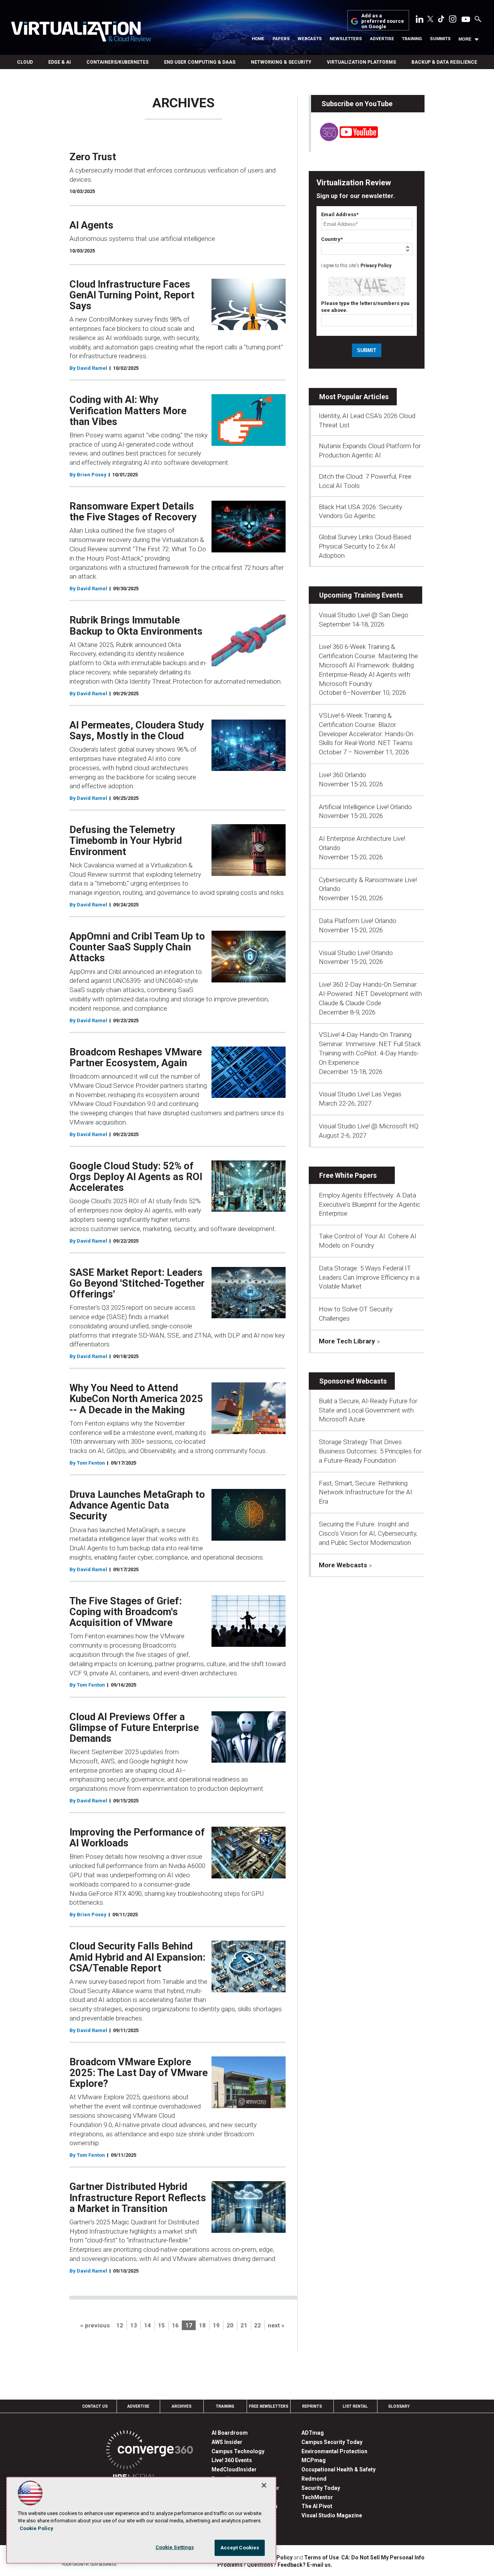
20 (230, 2325)
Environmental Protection (334, 2451)
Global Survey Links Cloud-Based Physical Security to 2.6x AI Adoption (365, 546)
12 (120, 2325)
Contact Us (95, 2406)
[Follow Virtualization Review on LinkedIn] (420, 20)
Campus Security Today (332, 2442)
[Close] (264, 2485)
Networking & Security (281, 62)
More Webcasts (343, 1565)
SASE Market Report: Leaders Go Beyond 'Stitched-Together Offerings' (137, 1283)
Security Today (321, 2488)
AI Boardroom (230, 2433)
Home (258, 39)
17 (189, 2325)
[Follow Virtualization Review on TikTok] (441, 20)
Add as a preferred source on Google (383, 21)
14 (147, 2325)
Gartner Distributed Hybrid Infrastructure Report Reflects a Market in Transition (138, 2197)
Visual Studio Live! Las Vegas (360, 1094)
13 (134, 2325)
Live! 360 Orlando (343, 775)
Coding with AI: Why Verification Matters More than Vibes (128, 410)
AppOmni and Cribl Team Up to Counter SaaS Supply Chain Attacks (137, 947)
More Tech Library (347, 1341)
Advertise (382, 39)
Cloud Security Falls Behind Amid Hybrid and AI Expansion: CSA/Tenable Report (137, 1957)
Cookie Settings (175, 2547)
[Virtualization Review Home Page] (81, 33)
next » (276, 2325)
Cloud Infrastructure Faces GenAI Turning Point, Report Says (132, 295)
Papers (281, 39)
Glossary (399, 2406)
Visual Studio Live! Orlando (356, 953)
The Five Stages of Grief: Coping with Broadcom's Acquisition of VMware (126, 1612)
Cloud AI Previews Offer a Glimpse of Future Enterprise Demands (134, 1727)
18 (202, 2325)
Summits (440, 39)
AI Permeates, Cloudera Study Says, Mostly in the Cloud (137, 730)
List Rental (355, 2406)
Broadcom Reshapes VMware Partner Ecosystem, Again (136, 1057)
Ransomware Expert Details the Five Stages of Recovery (133, 511)
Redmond (314, 2479)
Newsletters (346, 39)
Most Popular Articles (354, 397)
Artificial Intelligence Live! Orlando (365, 807)
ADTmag (313, 2433)
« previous (95, 2325)
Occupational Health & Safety (338, 2469)
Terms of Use (321, 2557)
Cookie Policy (36, 2528)
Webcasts (310, 39)
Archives (182, 2406)
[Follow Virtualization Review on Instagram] (453, 20)
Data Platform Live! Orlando (358, 921)
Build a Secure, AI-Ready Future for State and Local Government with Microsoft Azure (368, 1410)
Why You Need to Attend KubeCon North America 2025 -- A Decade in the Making (136, 1399)
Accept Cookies (240, 2548)
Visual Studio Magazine (332, 2515)
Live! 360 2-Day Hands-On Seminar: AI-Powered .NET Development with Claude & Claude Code (370, 994)
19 (216, 2325)
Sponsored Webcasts (353, 1381)
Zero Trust (93, 157)
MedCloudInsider (234, 2469)
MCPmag (314, 2460)
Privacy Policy (376, 266)
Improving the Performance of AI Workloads (137, 1838)
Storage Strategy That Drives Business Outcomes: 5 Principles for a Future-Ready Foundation (370, 1451)
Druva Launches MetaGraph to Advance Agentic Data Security (137, 1505)
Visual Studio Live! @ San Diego (364, 615)
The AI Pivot (317, 2506)
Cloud (25, 62)
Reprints (312, 2406)
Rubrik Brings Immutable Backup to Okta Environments (136, 625)
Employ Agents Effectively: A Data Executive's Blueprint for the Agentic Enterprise (370, 1204)
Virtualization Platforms (361, 62)
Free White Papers (348, 1175)
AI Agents (91, 225)
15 (161, 2325)
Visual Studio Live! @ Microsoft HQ (369, 1126)
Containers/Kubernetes (118, 62)
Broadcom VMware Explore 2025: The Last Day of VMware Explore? (139, 2073)
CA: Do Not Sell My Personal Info (383, 2557)
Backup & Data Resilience (444, 62)
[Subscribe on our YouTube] (344, 139)
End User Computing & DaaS (200, 62)
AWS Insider (227, 2442)
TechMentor (317, 2497)
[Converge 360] (150, 2451)
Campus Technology (238, 2451)
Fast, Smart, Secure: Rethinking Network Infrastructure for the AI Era (365, 1492)
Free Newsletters (269, 2406)
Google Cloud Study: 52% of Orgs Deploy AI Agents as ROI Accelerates (136, 1177)
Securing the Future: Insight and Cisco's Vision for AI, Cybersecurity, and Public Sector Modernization (368, 1533)
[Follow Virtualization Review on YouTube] (466, 20)
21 (244, 2325)
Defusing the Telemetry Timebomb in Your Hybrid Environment (126, 840)
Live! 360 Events (232, 2460)
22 (257, 2325)
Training (412, 39)
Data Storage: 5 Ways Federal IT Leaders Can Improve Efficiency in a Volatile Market (369, 1277)
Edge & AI (60, 62)
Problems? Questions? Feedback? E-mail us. (275, 2565)
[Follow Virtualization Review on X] (430, 20)
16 (175, 2325)
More (465, 39)
